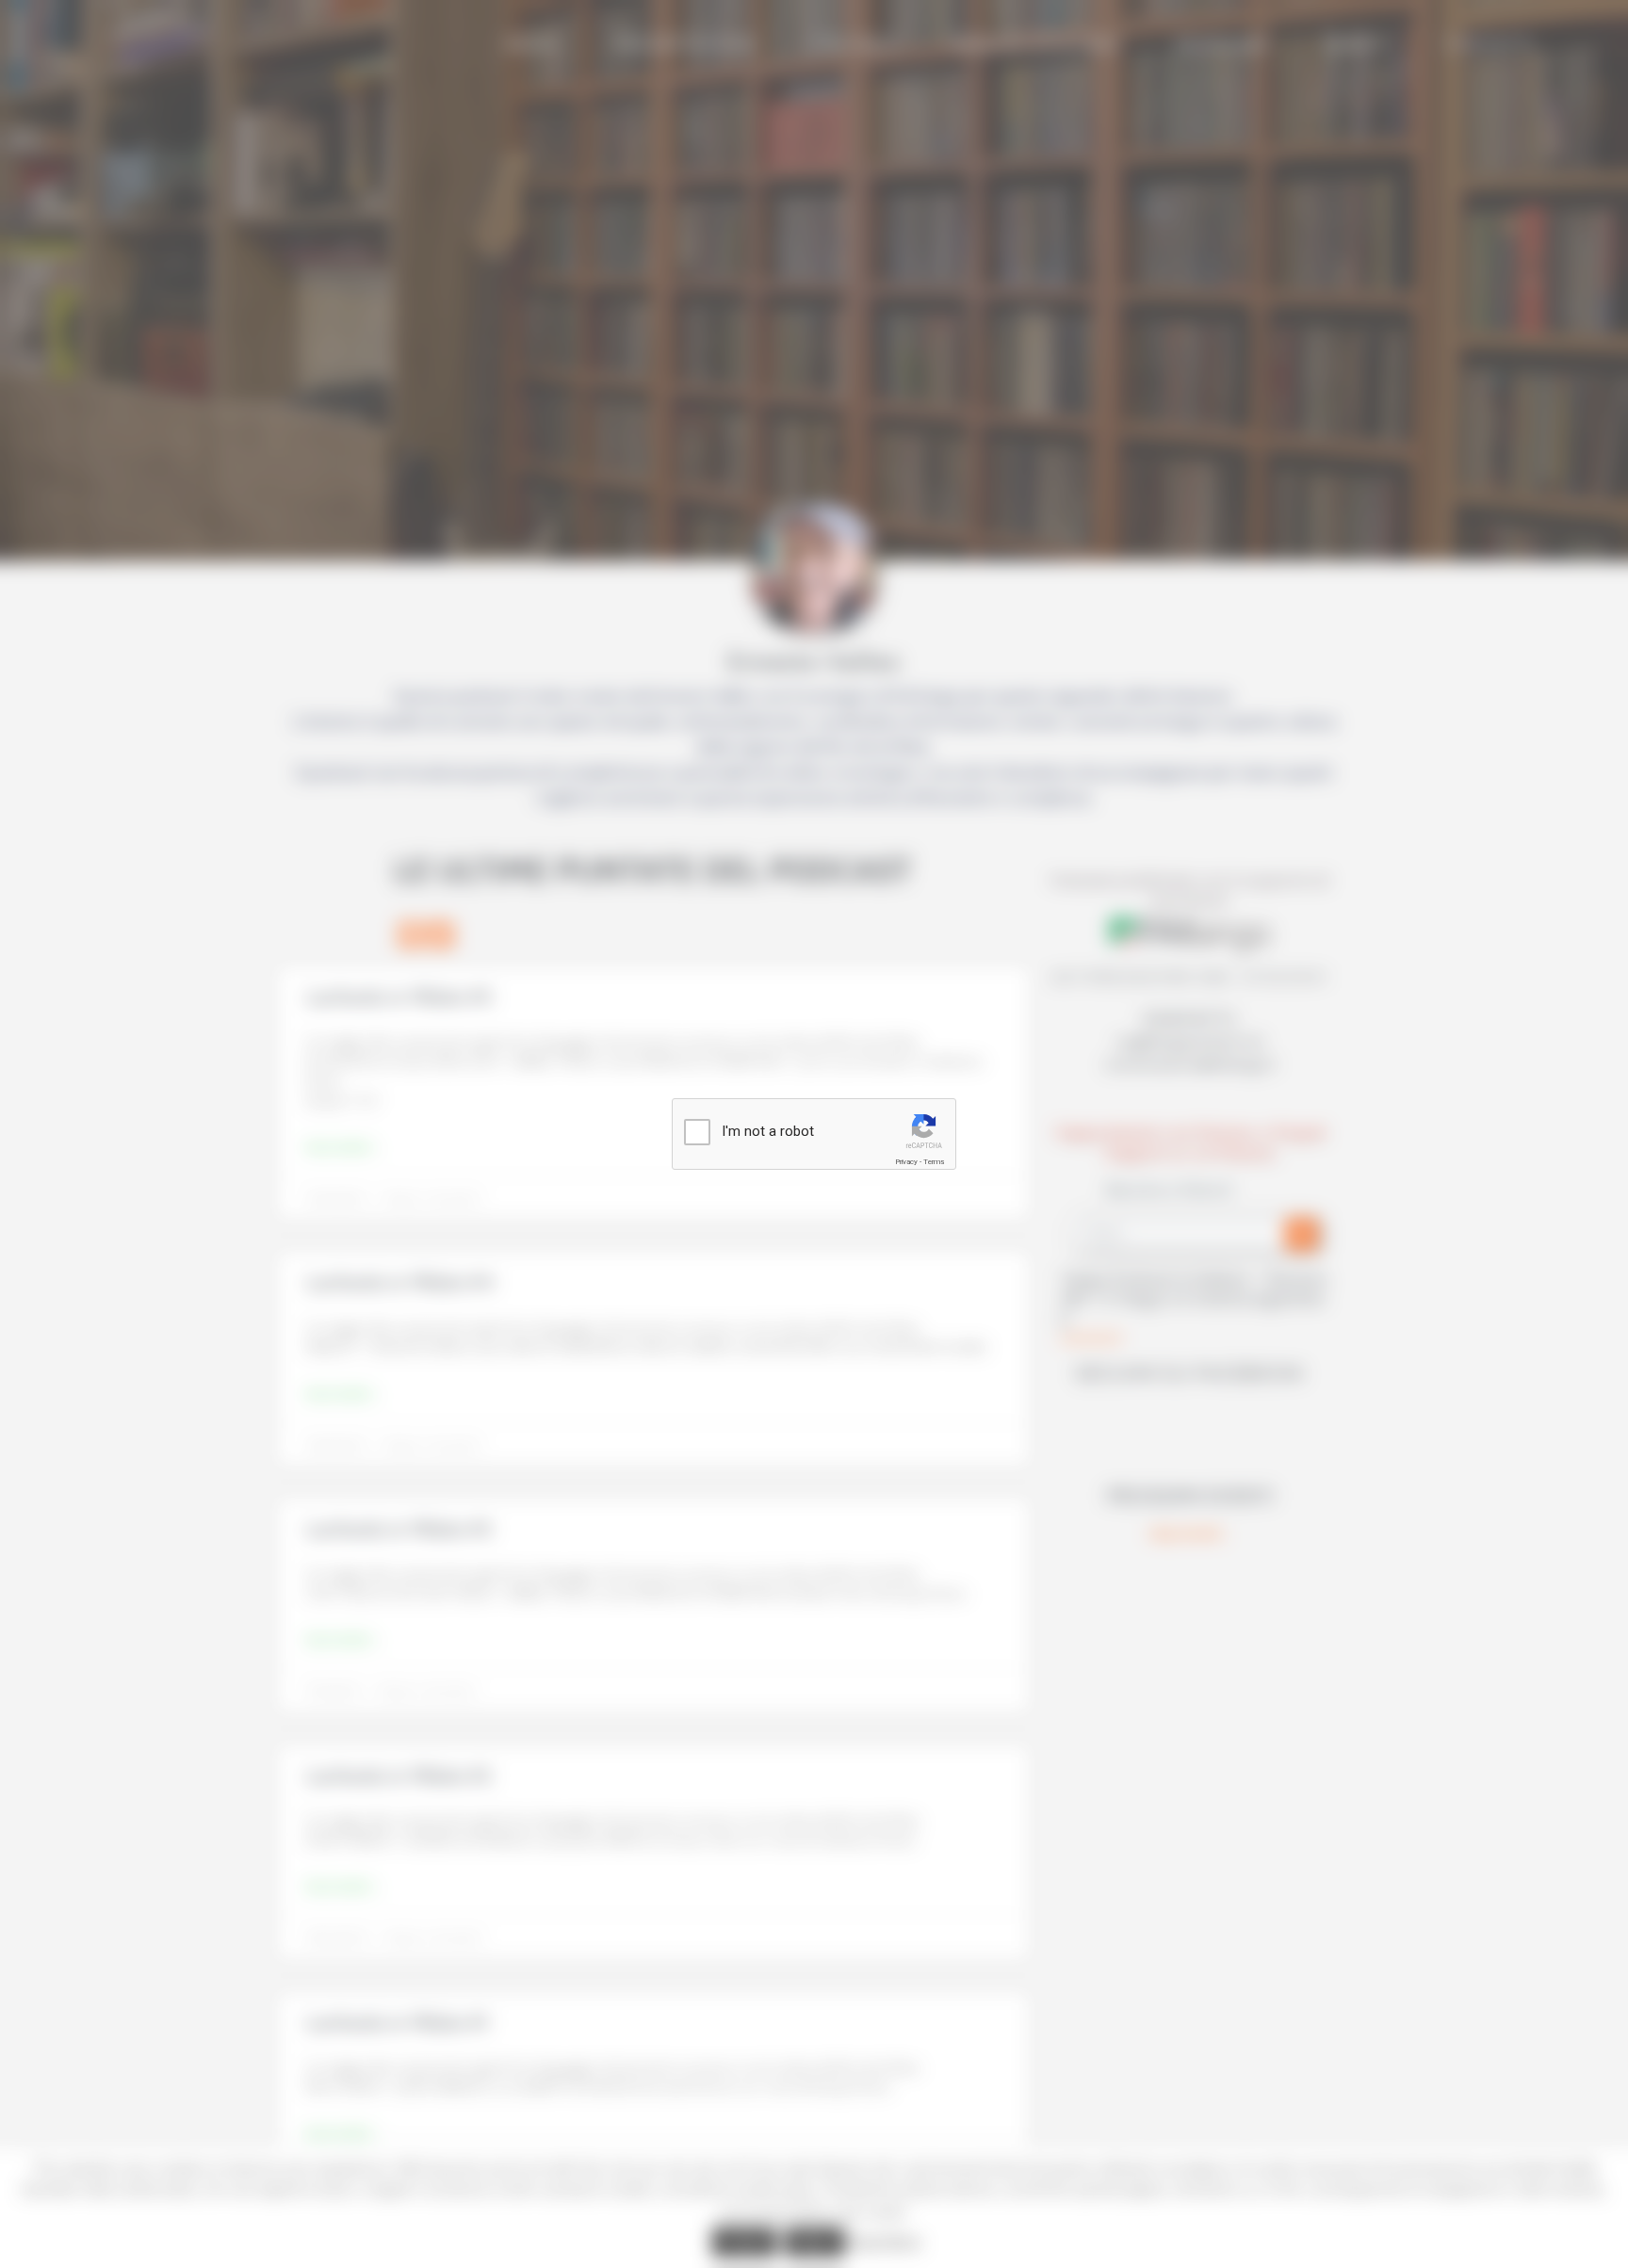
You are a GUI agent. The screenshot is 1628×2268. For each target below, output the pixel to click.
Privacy (906, 1162)
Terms (934, 1162)
